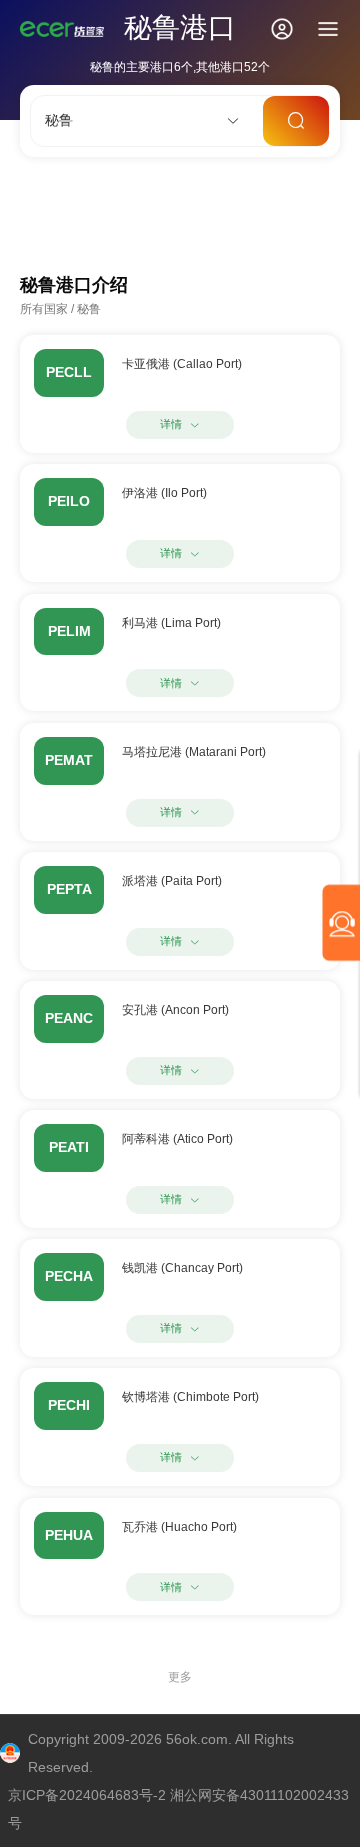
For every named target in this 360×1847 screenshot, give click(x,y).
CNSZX (178, 203)
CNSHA (43, 203)
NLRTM (56, 224)
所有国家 (44, 309)
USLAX (247, 203)
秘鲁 (89, 309)
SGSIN (110, 203)
